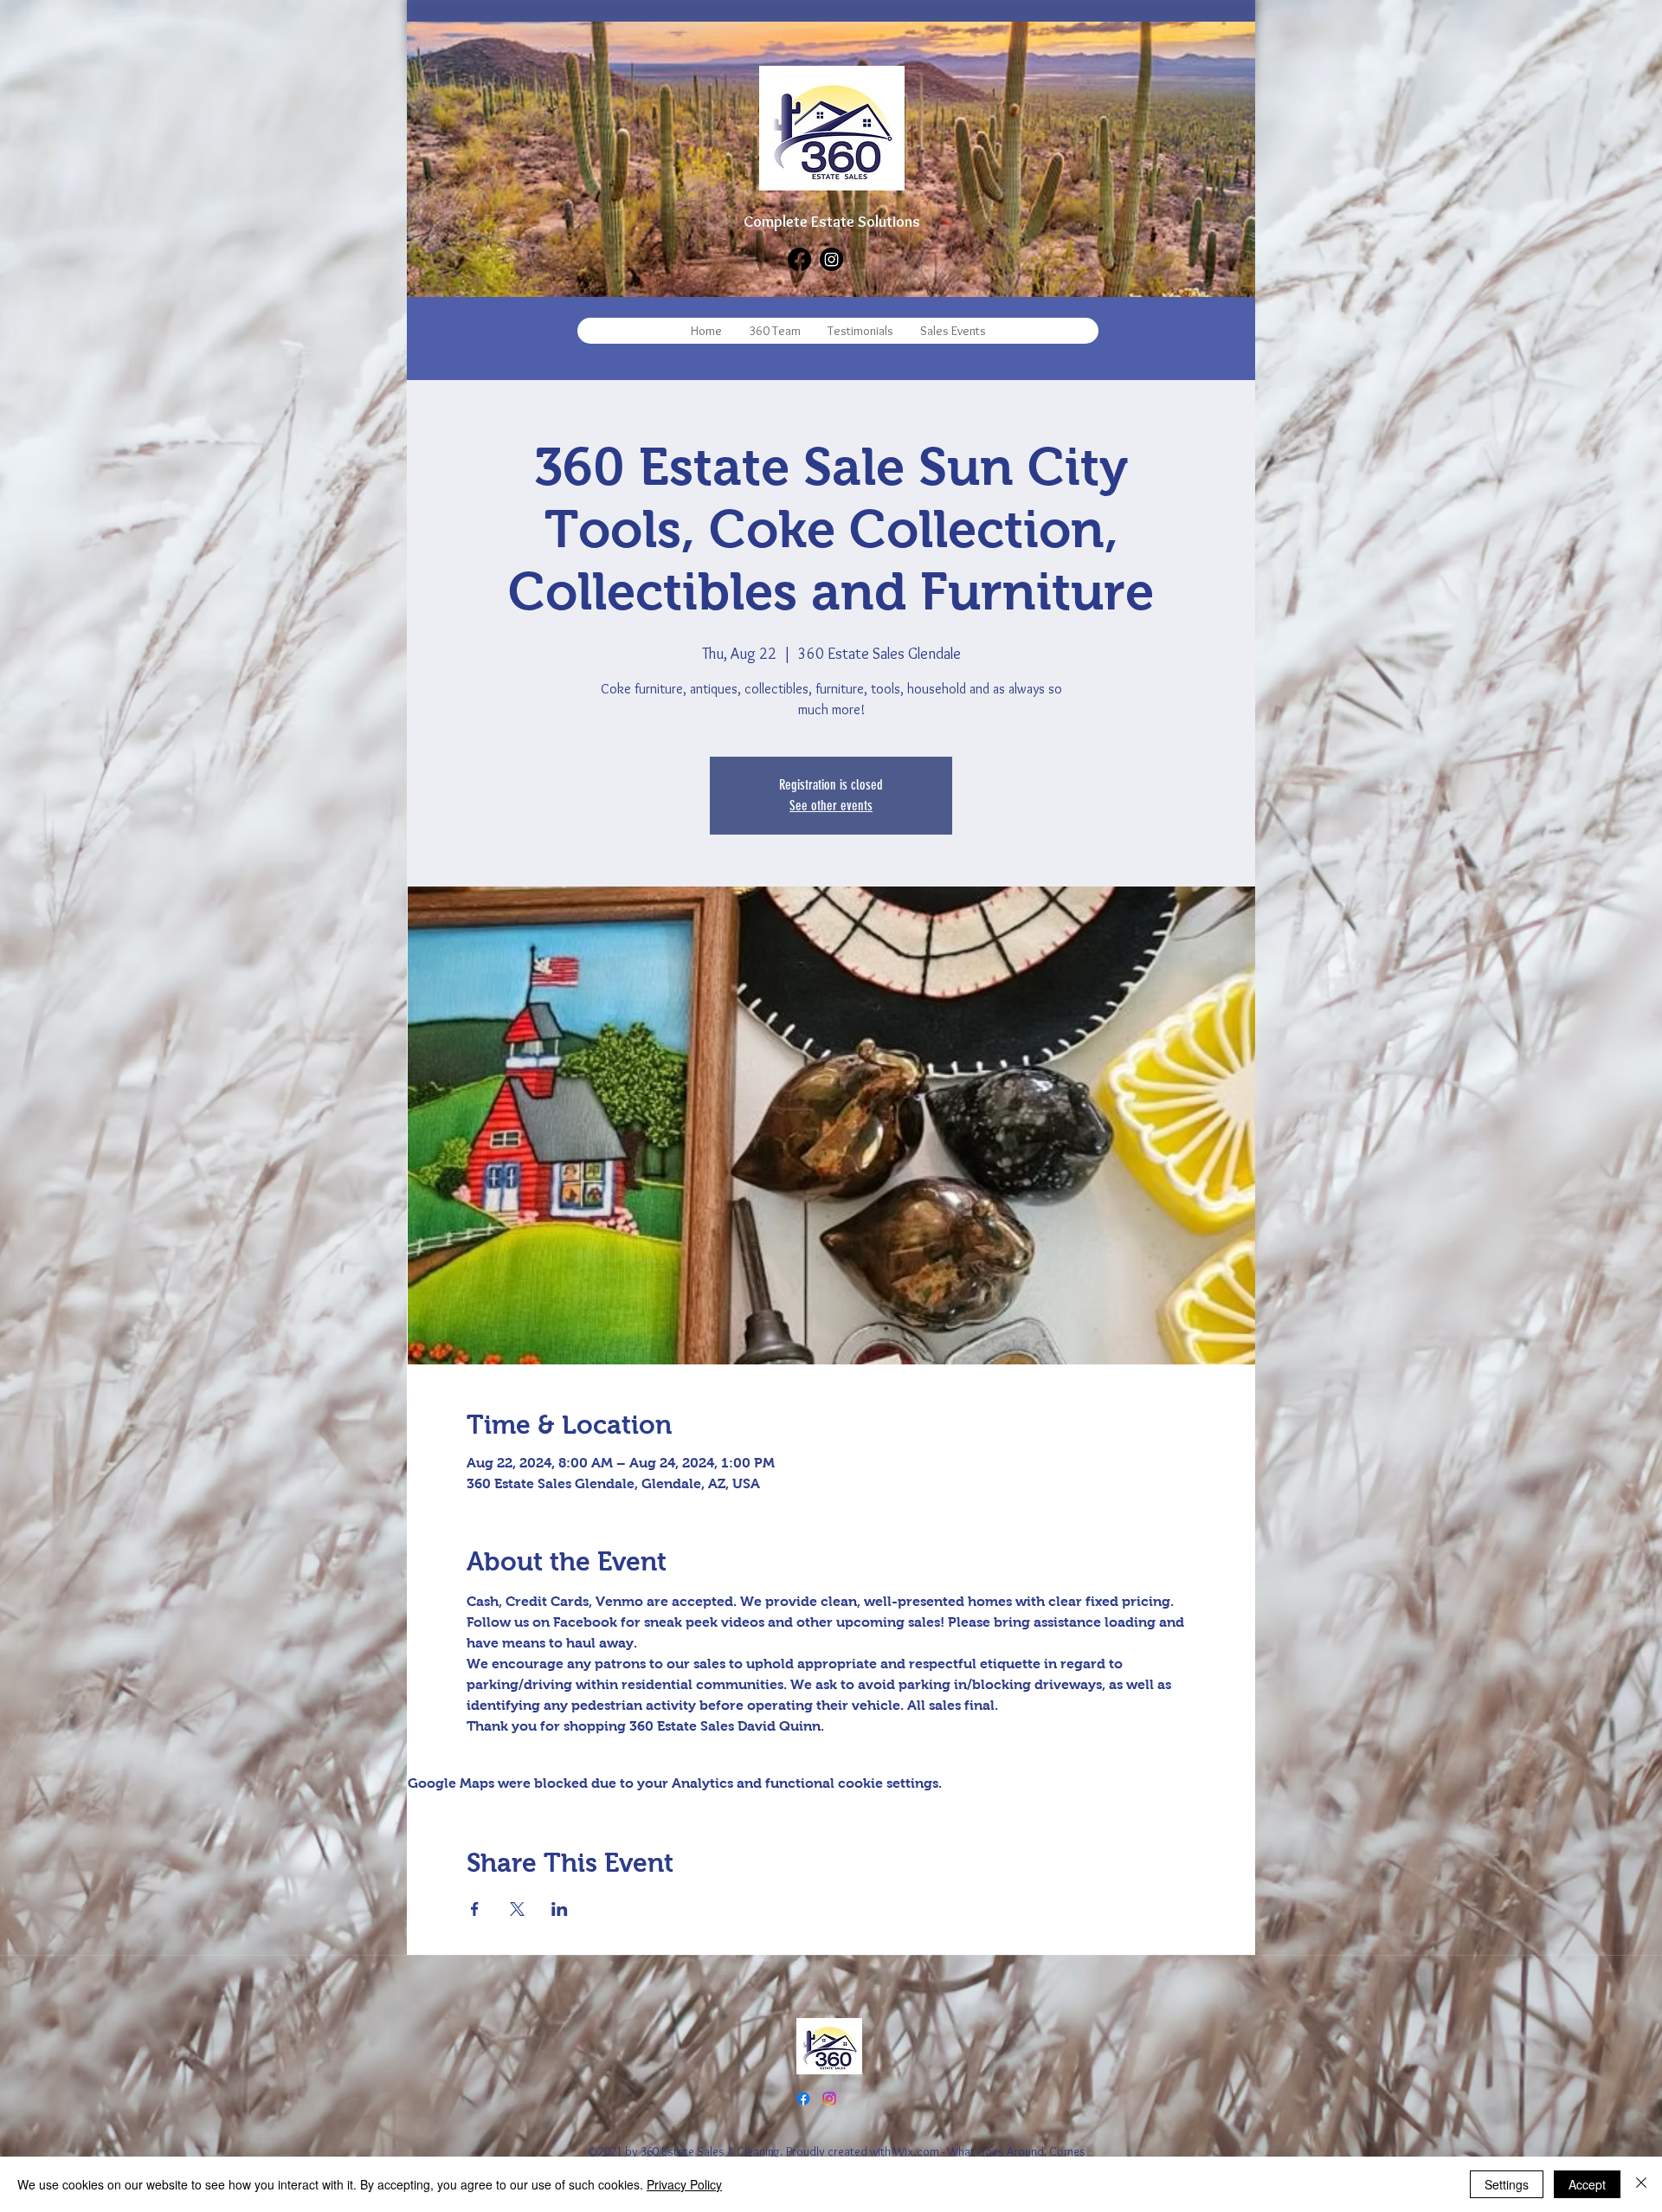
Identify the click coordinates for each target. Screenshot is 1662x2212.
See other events (831, 806)
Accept (1587, 2184)
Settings (1507, 2184)
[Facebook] (799, 259)
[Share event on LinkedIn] (560, 1909)
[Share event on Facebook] (475, 1909)
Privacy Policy (684, 2184)
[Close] (1641, 2184)
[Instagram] (831, 259)
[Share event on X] (517, 1909)
